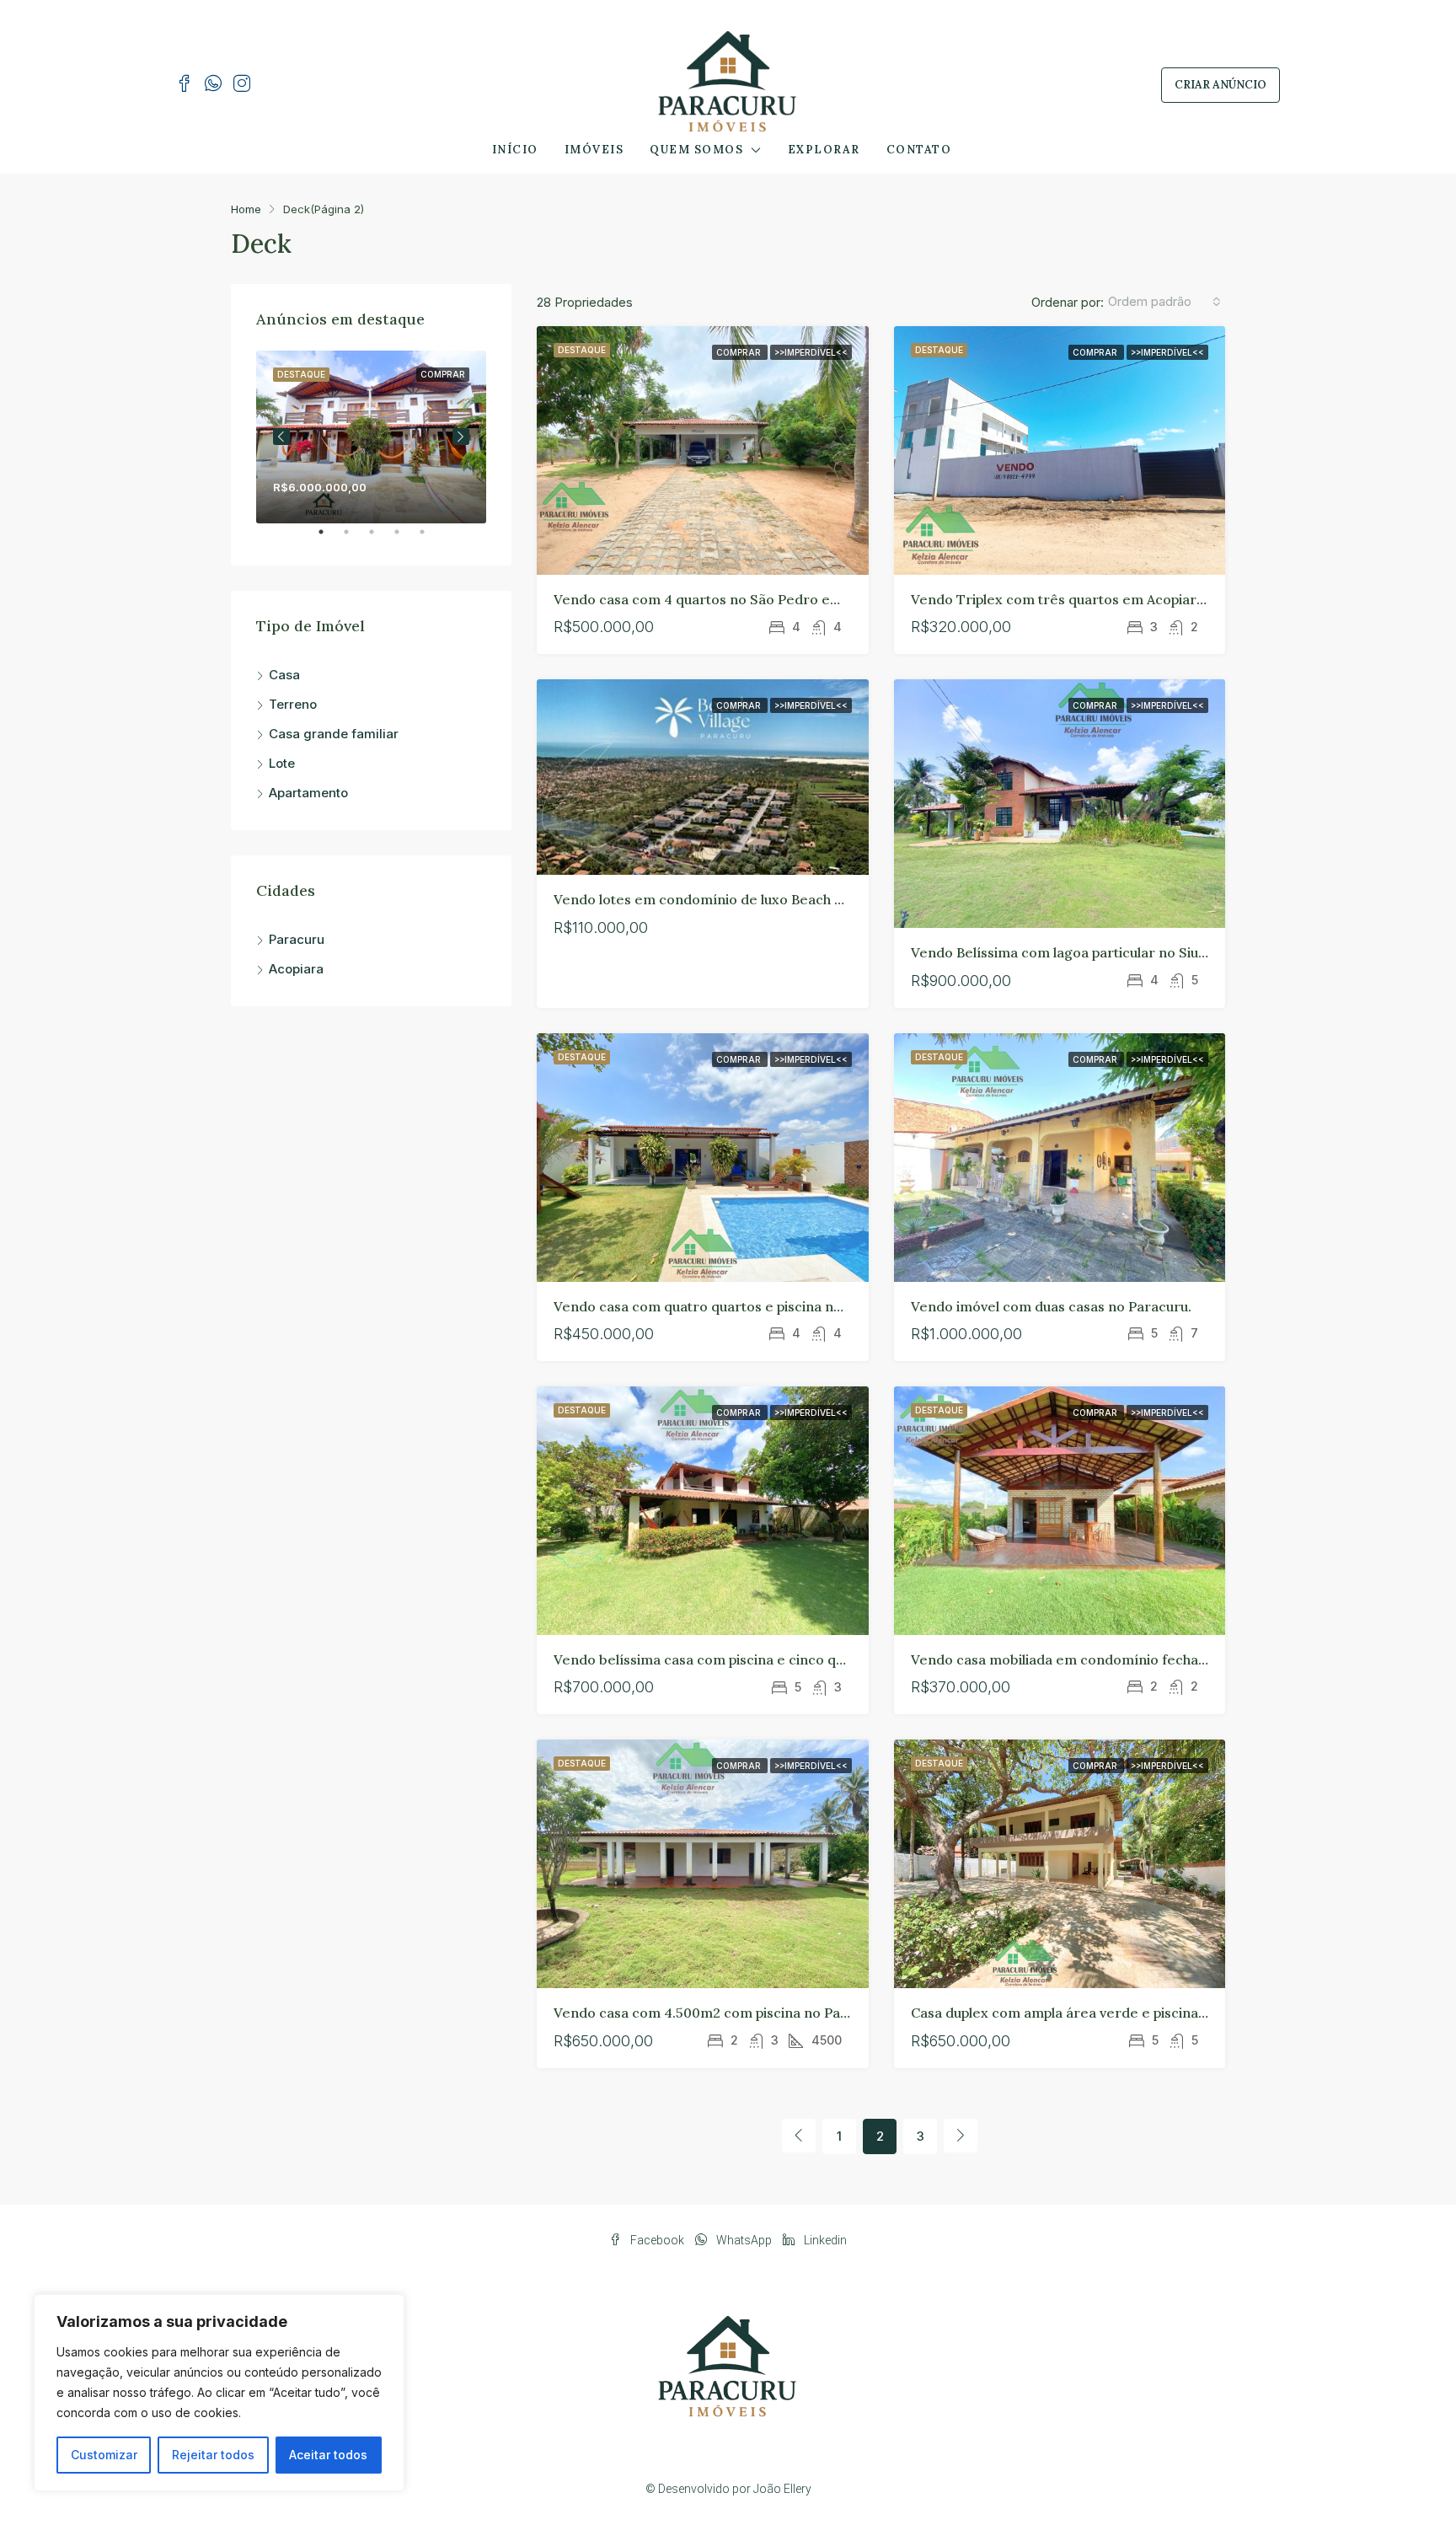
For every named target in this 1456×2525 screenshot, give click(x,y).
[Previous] (799, 2136)
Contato (919, 150)
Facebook (657, 2240)
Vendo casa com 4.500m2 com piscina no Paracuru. (720, 2013)
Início (515, 150)
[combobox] (1164, 302)
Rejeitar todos (213, 2455)
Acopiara (296, 969)
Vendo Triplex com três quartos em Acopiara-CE (1070, 599)
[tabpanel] (371, 437)
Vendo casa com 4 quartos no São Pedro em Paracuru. (731, 599)
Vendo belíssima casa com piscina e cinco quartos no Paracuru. (759, 1659)
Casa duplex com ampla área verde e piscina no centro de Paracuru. (1132, 2013)
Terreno (293, 704)
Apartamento (308, 793)
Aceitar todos (328, 2455)
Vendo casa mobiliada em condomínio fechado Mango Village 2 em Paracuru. (1162, 1659)
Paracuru (297, 939)
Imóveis (594, 150)
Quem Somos (696, 150)
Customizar (104, 2455)
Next (461, 437)
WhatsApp (744, 2240)
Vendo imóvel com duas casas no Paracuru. (1051, 1306)
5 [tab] (431, 539)
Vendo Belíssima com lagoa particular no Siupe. (1064, 952)
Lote (282, 763)
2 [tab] (355, 539)
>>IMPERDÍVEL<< (811, 352)
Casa (284, 675)
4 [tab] (405, 539)
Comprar (740, 352)
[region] (219, 2393)
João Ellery (782, 2489)
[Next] (961, 2136)
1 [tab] (329, 539)
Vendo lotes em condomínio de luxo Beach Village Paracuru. (749, 899)
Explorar (824, 150)
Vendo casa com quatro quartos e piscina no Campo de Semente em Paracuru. (809, 1306)
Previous (281, 437)
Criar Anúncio (1220, 85)
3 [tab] (380, 539)
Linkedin (824, 2240)
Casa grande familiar (334, 734)
